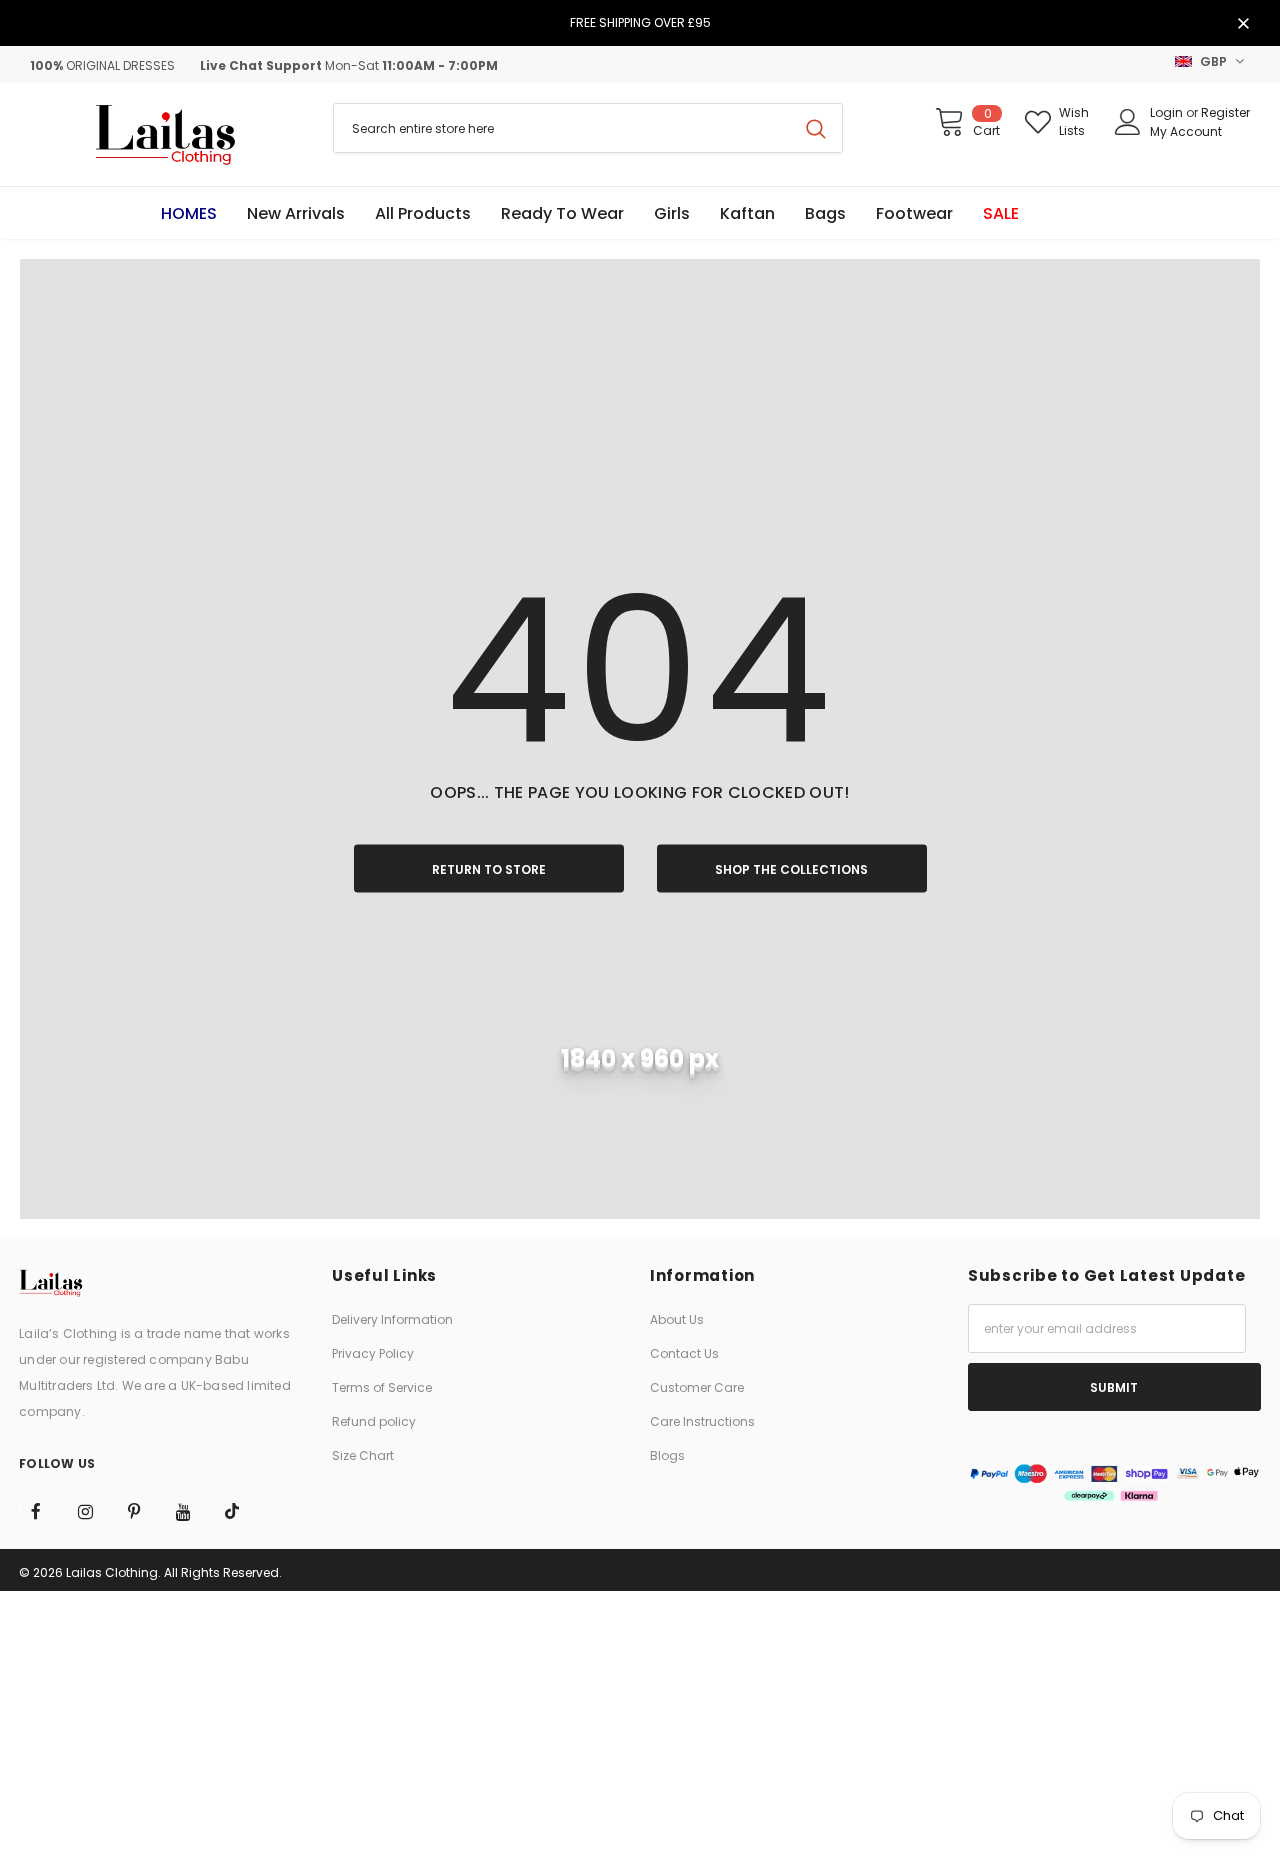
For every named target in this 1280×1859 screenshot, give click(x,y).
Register (1225, 112)
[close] (1243, 25)
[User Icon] (1128, 122)
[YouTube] (183, 1511)
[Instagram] (85, 1511)
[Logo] (166, 134)
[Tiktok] (232, 1511)
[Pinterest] (134, 1511)
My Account (1186, 131)
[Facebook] (36, 1511)
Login (1168, 112)
